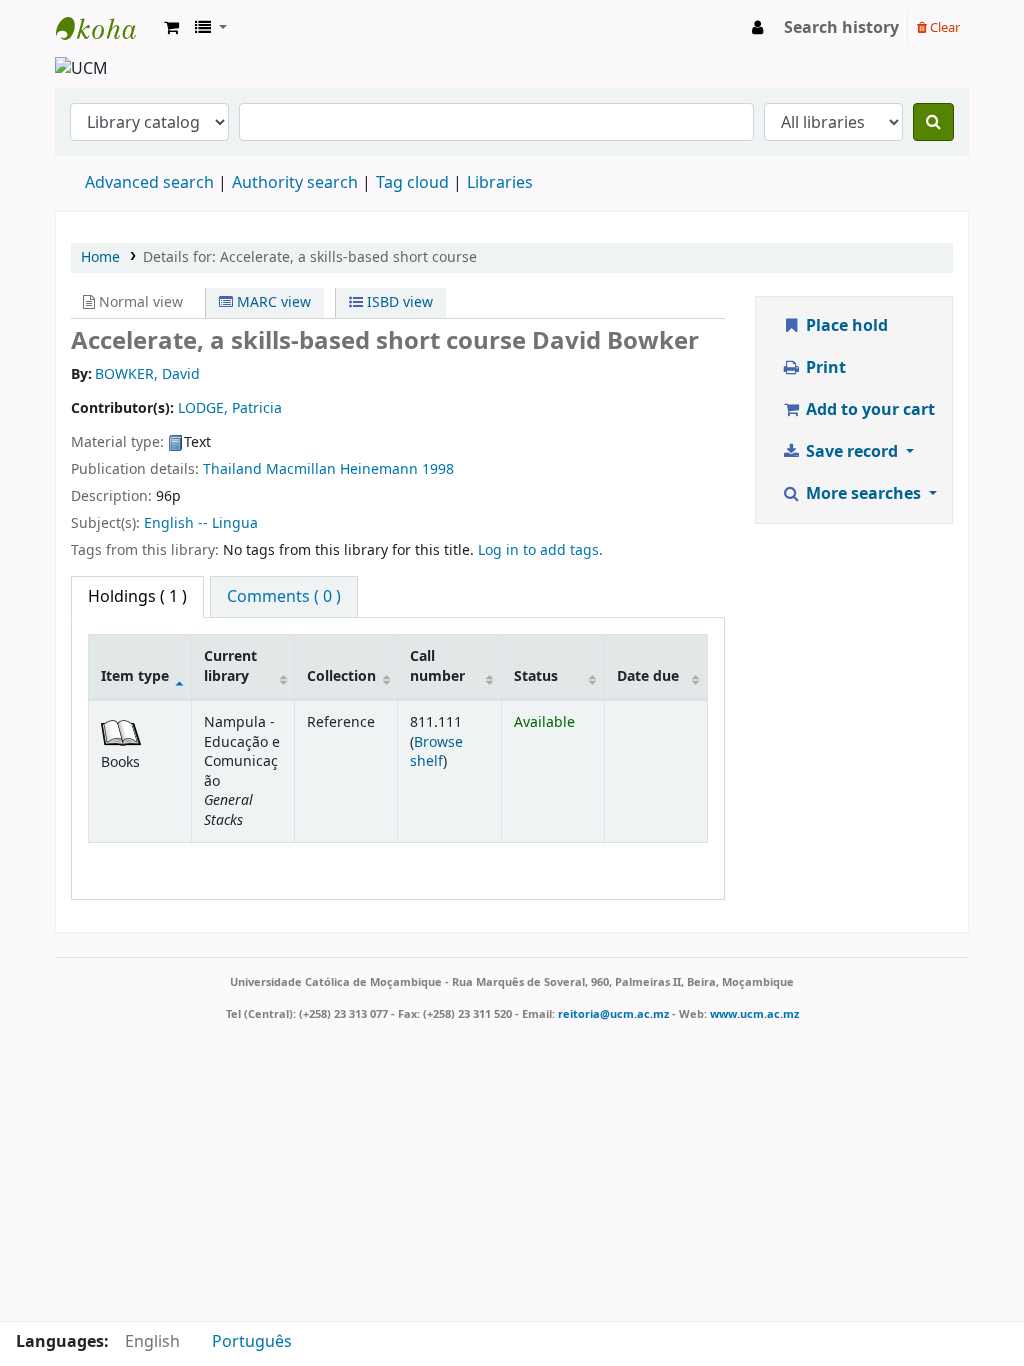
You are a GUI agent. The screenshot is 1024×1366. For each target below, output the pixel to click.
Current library (230, 666)
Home (100, 257)
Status (536, 676)
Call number (437, 666)
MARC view (272, 302)
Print (824, 368)
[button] (171, 28)
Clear (943, 27)
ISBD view (398, 302)
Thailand (232, 469)
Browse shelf (436, 752)
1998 (438, 469)
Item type (135, 676)
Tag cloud (412, 183)
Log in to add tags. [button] (540, 550)
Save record (852, 452)
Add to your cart (868, 410)
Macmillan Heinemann (342, 469)
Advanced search (149, 183)
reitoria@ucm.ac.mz (613, 1014)
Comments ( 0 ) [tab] (284, 597)
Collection (341, 676)
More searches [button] (863, 494)
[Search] (933, 122)
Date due (648, 676)
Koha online (106, 28)
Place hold (845, 326)
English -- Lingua (201, 523)
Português (252, 1342)
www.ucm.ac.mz (754, 1014)
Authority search (295, 183)
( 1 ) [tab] (137, 597)
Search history (841, 28)
